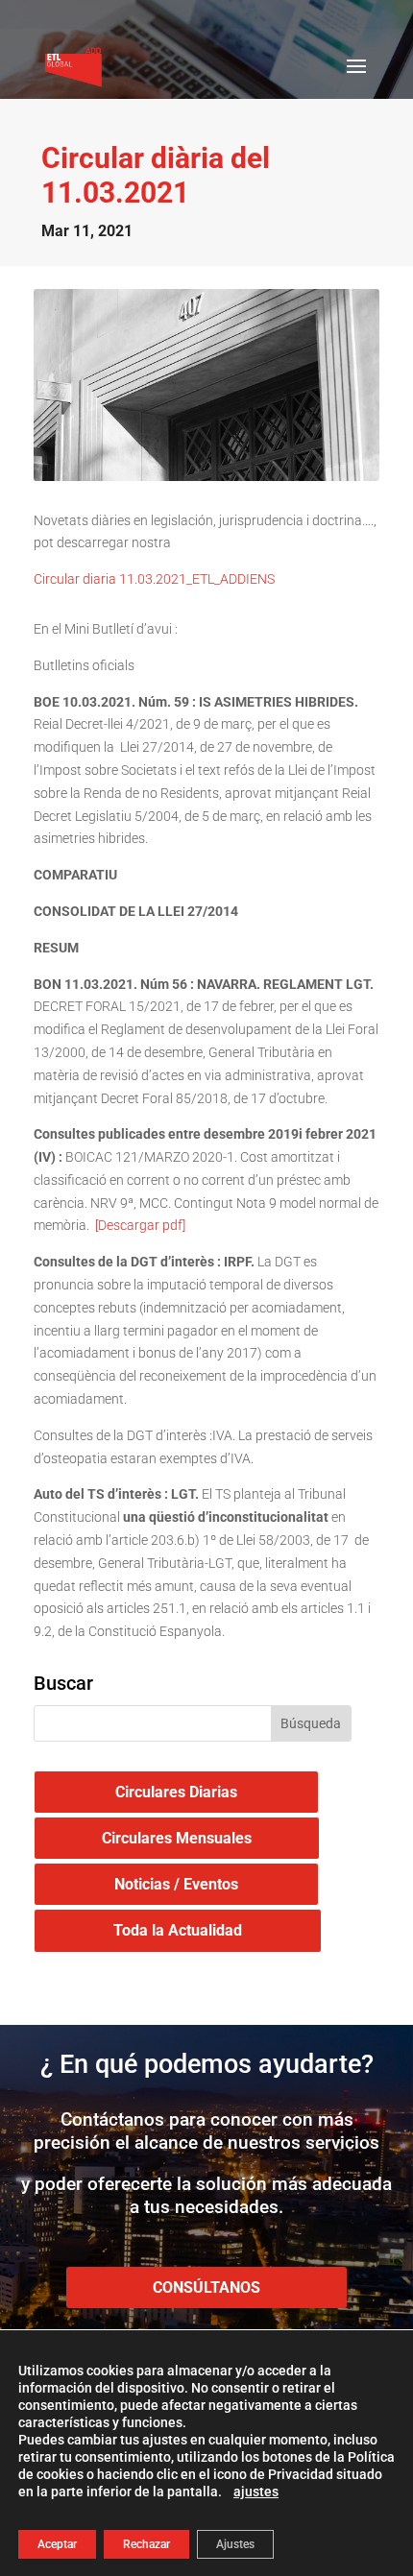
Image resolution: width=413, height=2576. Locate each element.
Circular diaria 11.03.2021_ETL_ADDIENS (154, 579)
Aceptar (57, 2544)
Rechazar (146, 2544)
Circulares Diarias (176, 1792)
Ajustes (235, 2544)
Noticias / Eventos (176, 1884)
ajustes (256, 2492)
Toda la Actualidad (178, 1930)
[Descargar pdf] (139, 1225)
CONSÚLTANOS (206, 2287)
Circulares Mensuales (177, 1838)
